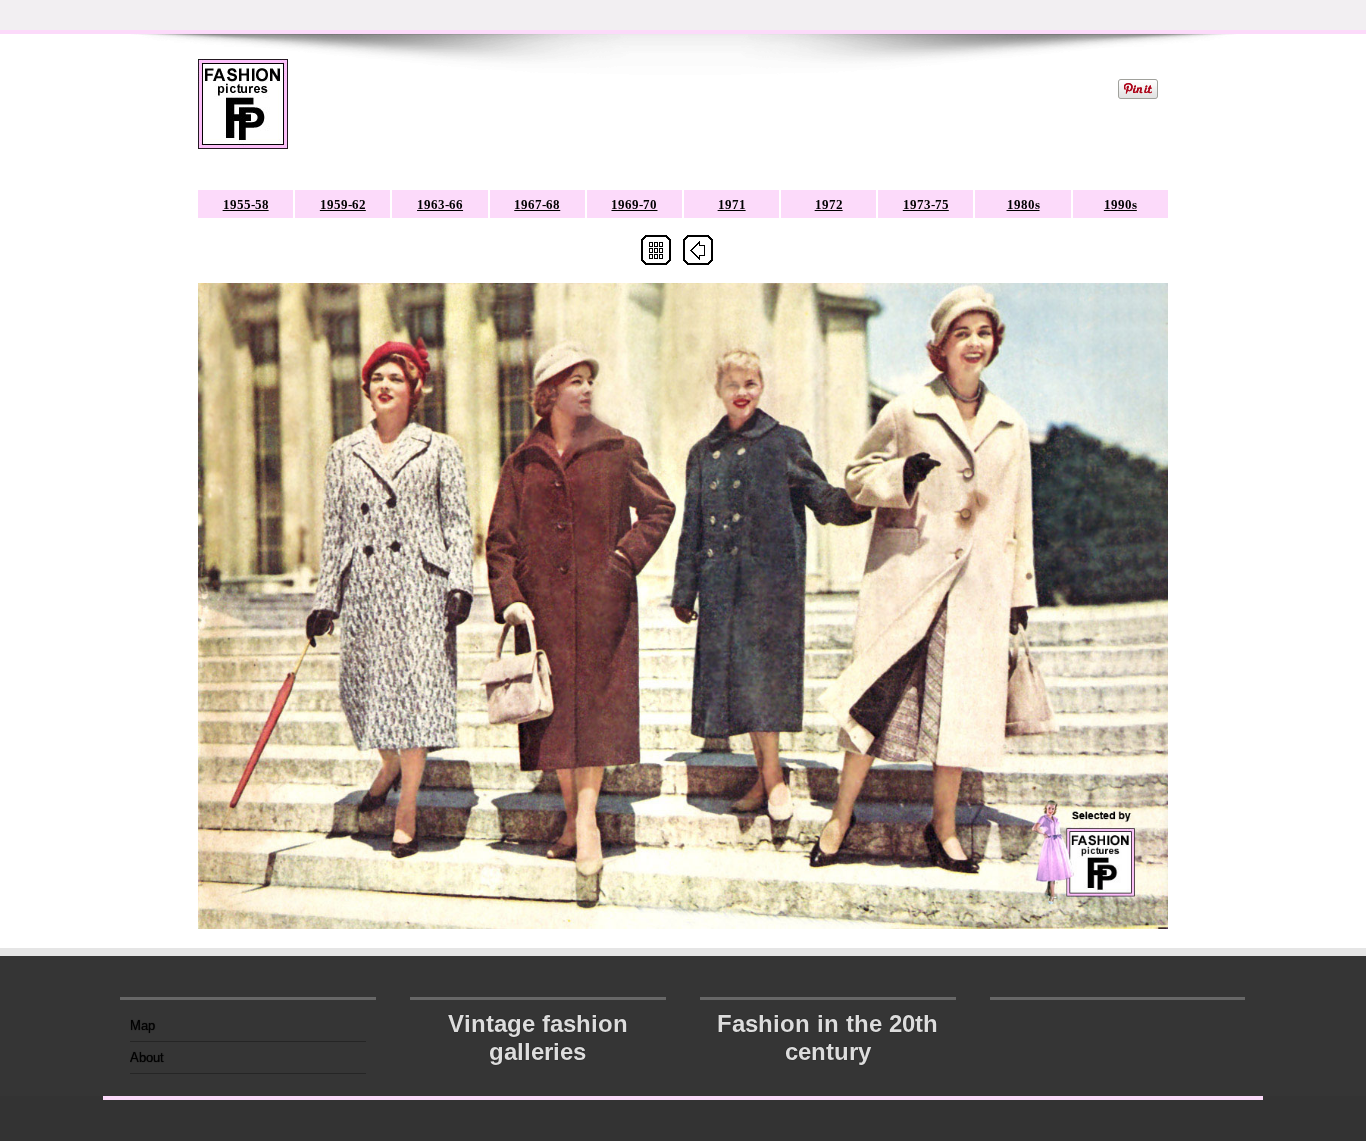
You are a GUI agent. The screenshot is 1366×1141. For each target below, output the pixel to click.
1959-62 (343, 204)
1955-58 (246, 204)
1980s (1023, 204)
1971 (732, 204)
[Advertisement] (701, 104)
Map (142, 1025)
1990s (1120, 204)
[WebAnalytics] (1118, 1019)
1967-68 (537, 204)
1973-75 (926, 204)
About (147, 1057)
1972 (829, 204)
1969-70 (634, 204)
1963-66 (440, 204)
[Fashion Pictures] (243, 116)
